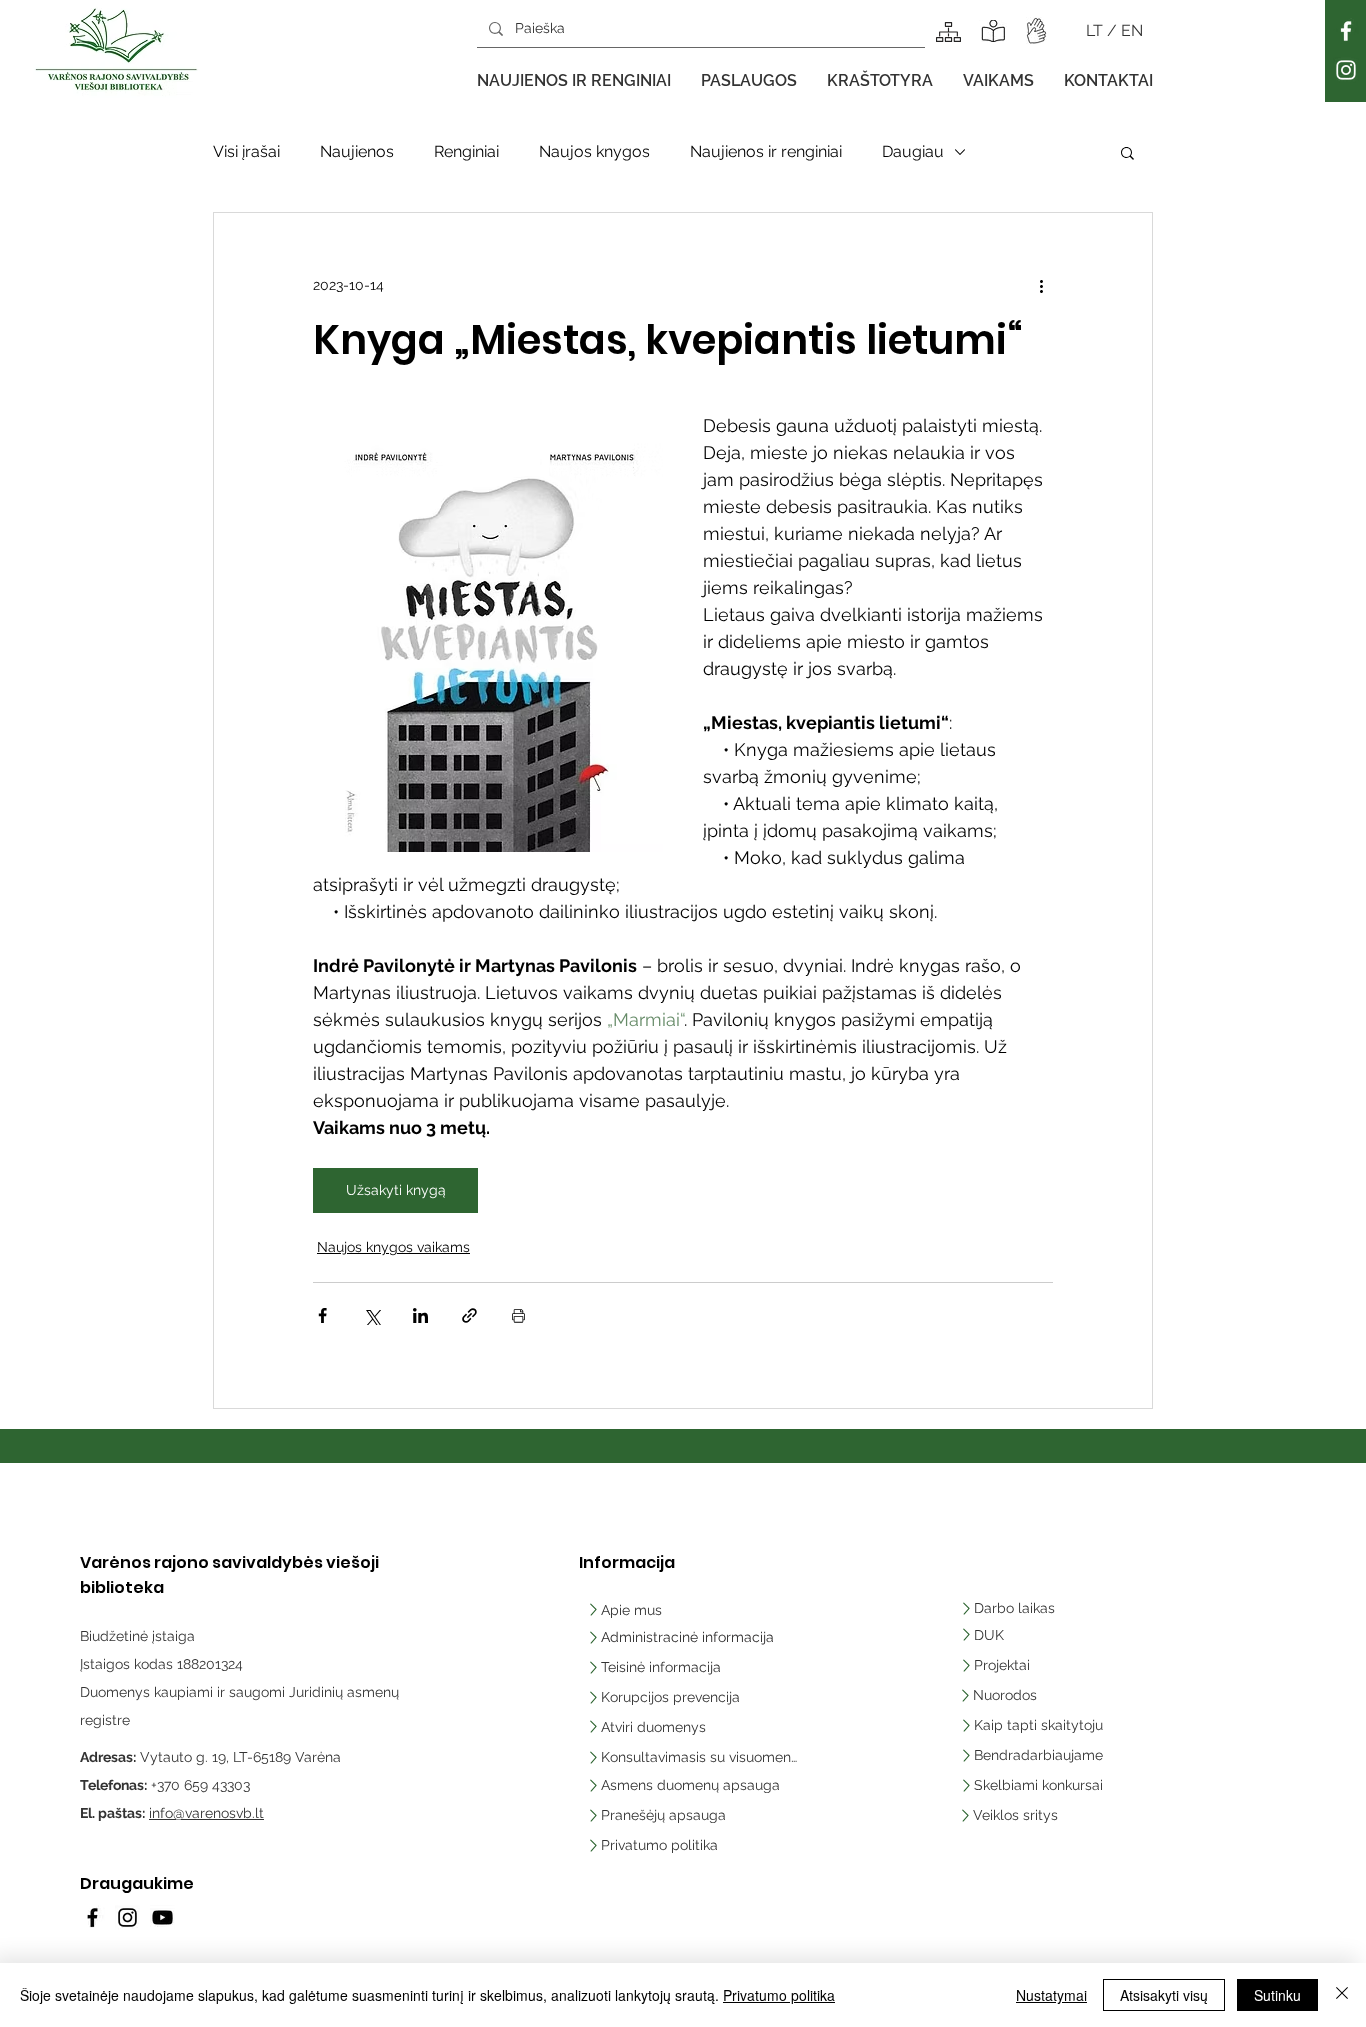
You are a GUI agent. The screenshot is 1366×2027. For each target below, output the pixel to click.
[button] (574, 81)
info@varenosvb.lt (206, 1813)
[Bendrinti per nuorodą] (469, 1315)
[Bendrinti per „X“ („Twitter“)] (371, 1315)
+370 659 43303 (200, 1785)
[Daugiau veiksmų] (1041, 285)
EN (1132, 30)
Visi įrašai (246, 151)
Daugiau (913, 151)
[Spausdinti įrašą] (518, 1315)
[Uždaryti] (1342, 1995)
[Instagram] (1346, 70)
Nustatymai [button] (1051, 1995)
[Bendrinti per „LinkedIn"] (420, 1315)
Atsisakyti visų (1164, 1995)
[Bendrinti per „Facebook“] (322, 1315)
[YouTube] (162, 1917)
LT (1096, 30)
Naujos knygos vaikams (393, 1247)
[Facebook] (1346, 31)
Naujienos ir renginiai (766, 151)
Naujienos (357, 151)
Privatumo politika (779, 1995)
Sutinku (1277, 1995)
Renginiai (466, 151)
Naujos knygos (594, 151)
